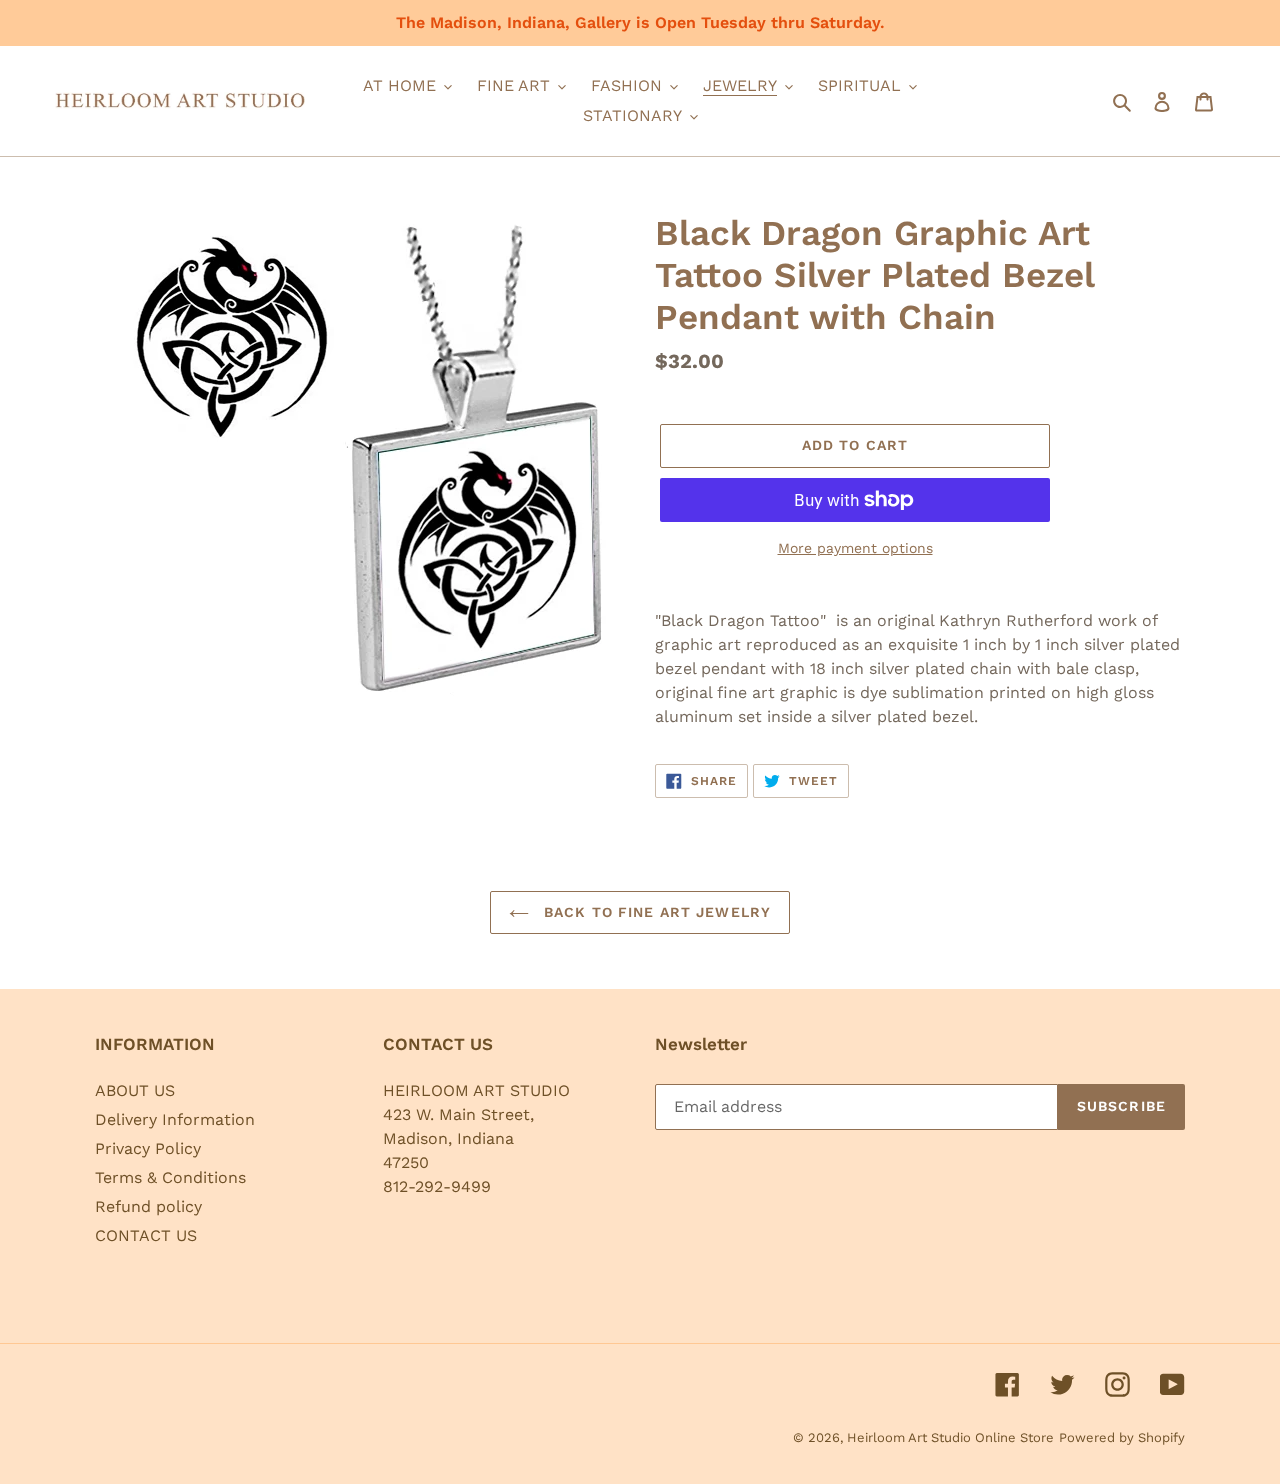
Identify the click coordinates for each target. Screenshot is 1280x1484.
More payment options (855, 548)
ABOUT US (135, 1090)
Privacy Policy (148, 1148)
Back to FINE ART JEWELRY (655, 912)
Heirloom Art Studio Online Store (950, 1437)
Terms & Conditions (170, 1177)
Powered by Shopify (1122, 1437)
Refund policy (148, 1206)
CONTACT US (146, 1235)
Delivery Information (175, 1119)
